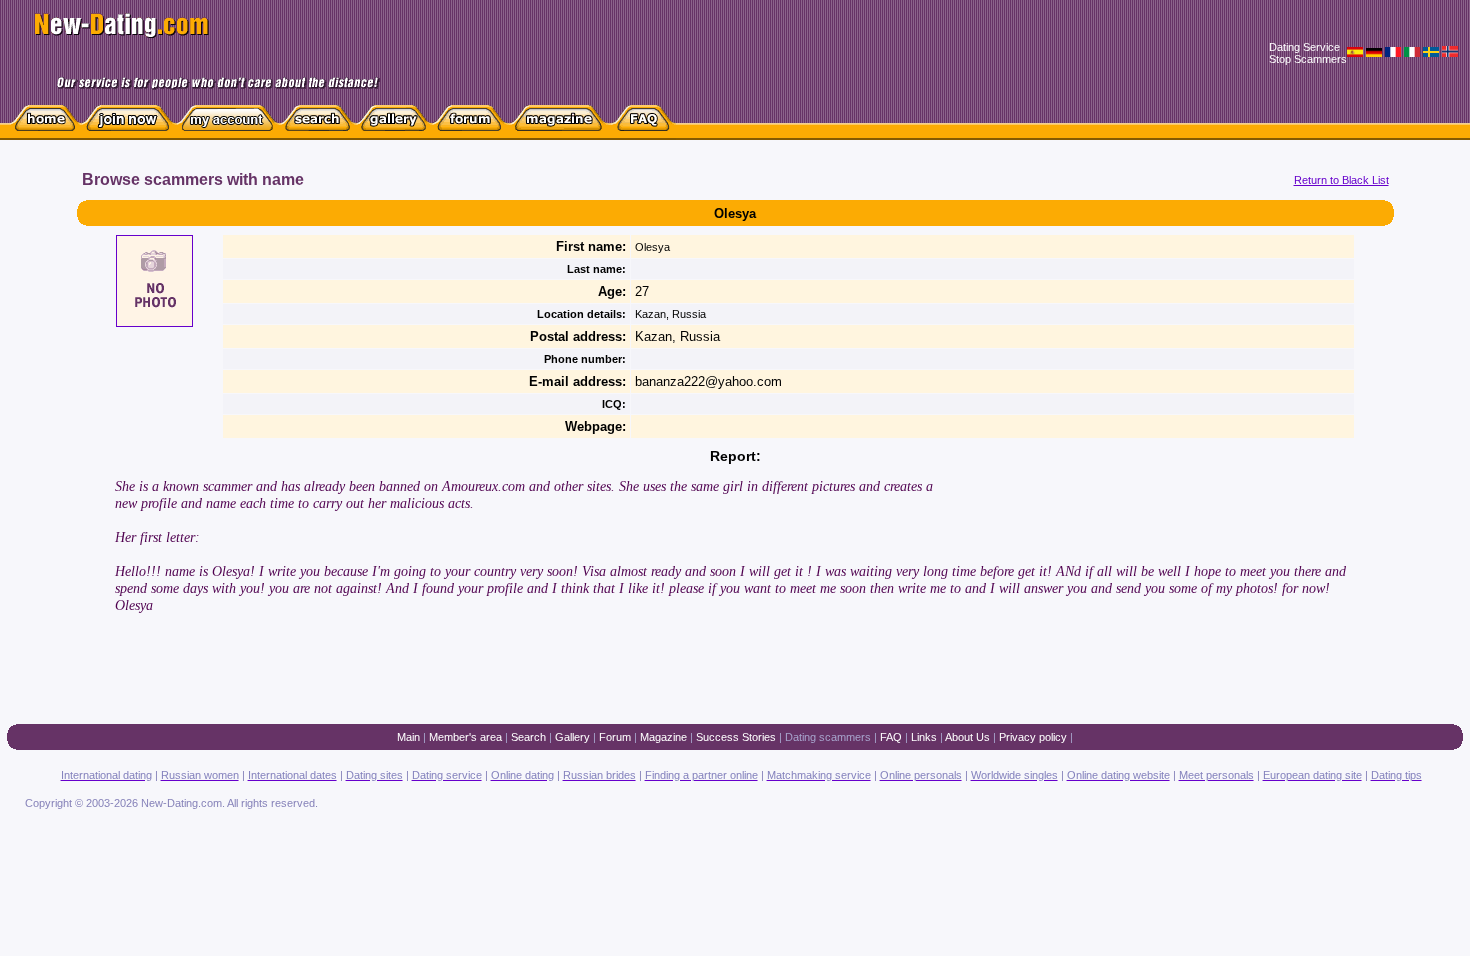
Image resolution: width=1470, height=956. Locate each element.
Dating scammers (828, 737)
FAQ (891, 737)
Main (408, 737)
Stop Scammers (1308, 59)
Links (924, 737)
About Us (967, 737)
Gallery (572, 737)
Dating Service (1304, 47)
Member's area (465, 737)
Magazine (663, 737)
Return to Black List (1341, 180)
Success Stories (736, 737)
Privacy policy (1033, 737)
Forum (615, 737)
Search (528, 737)
